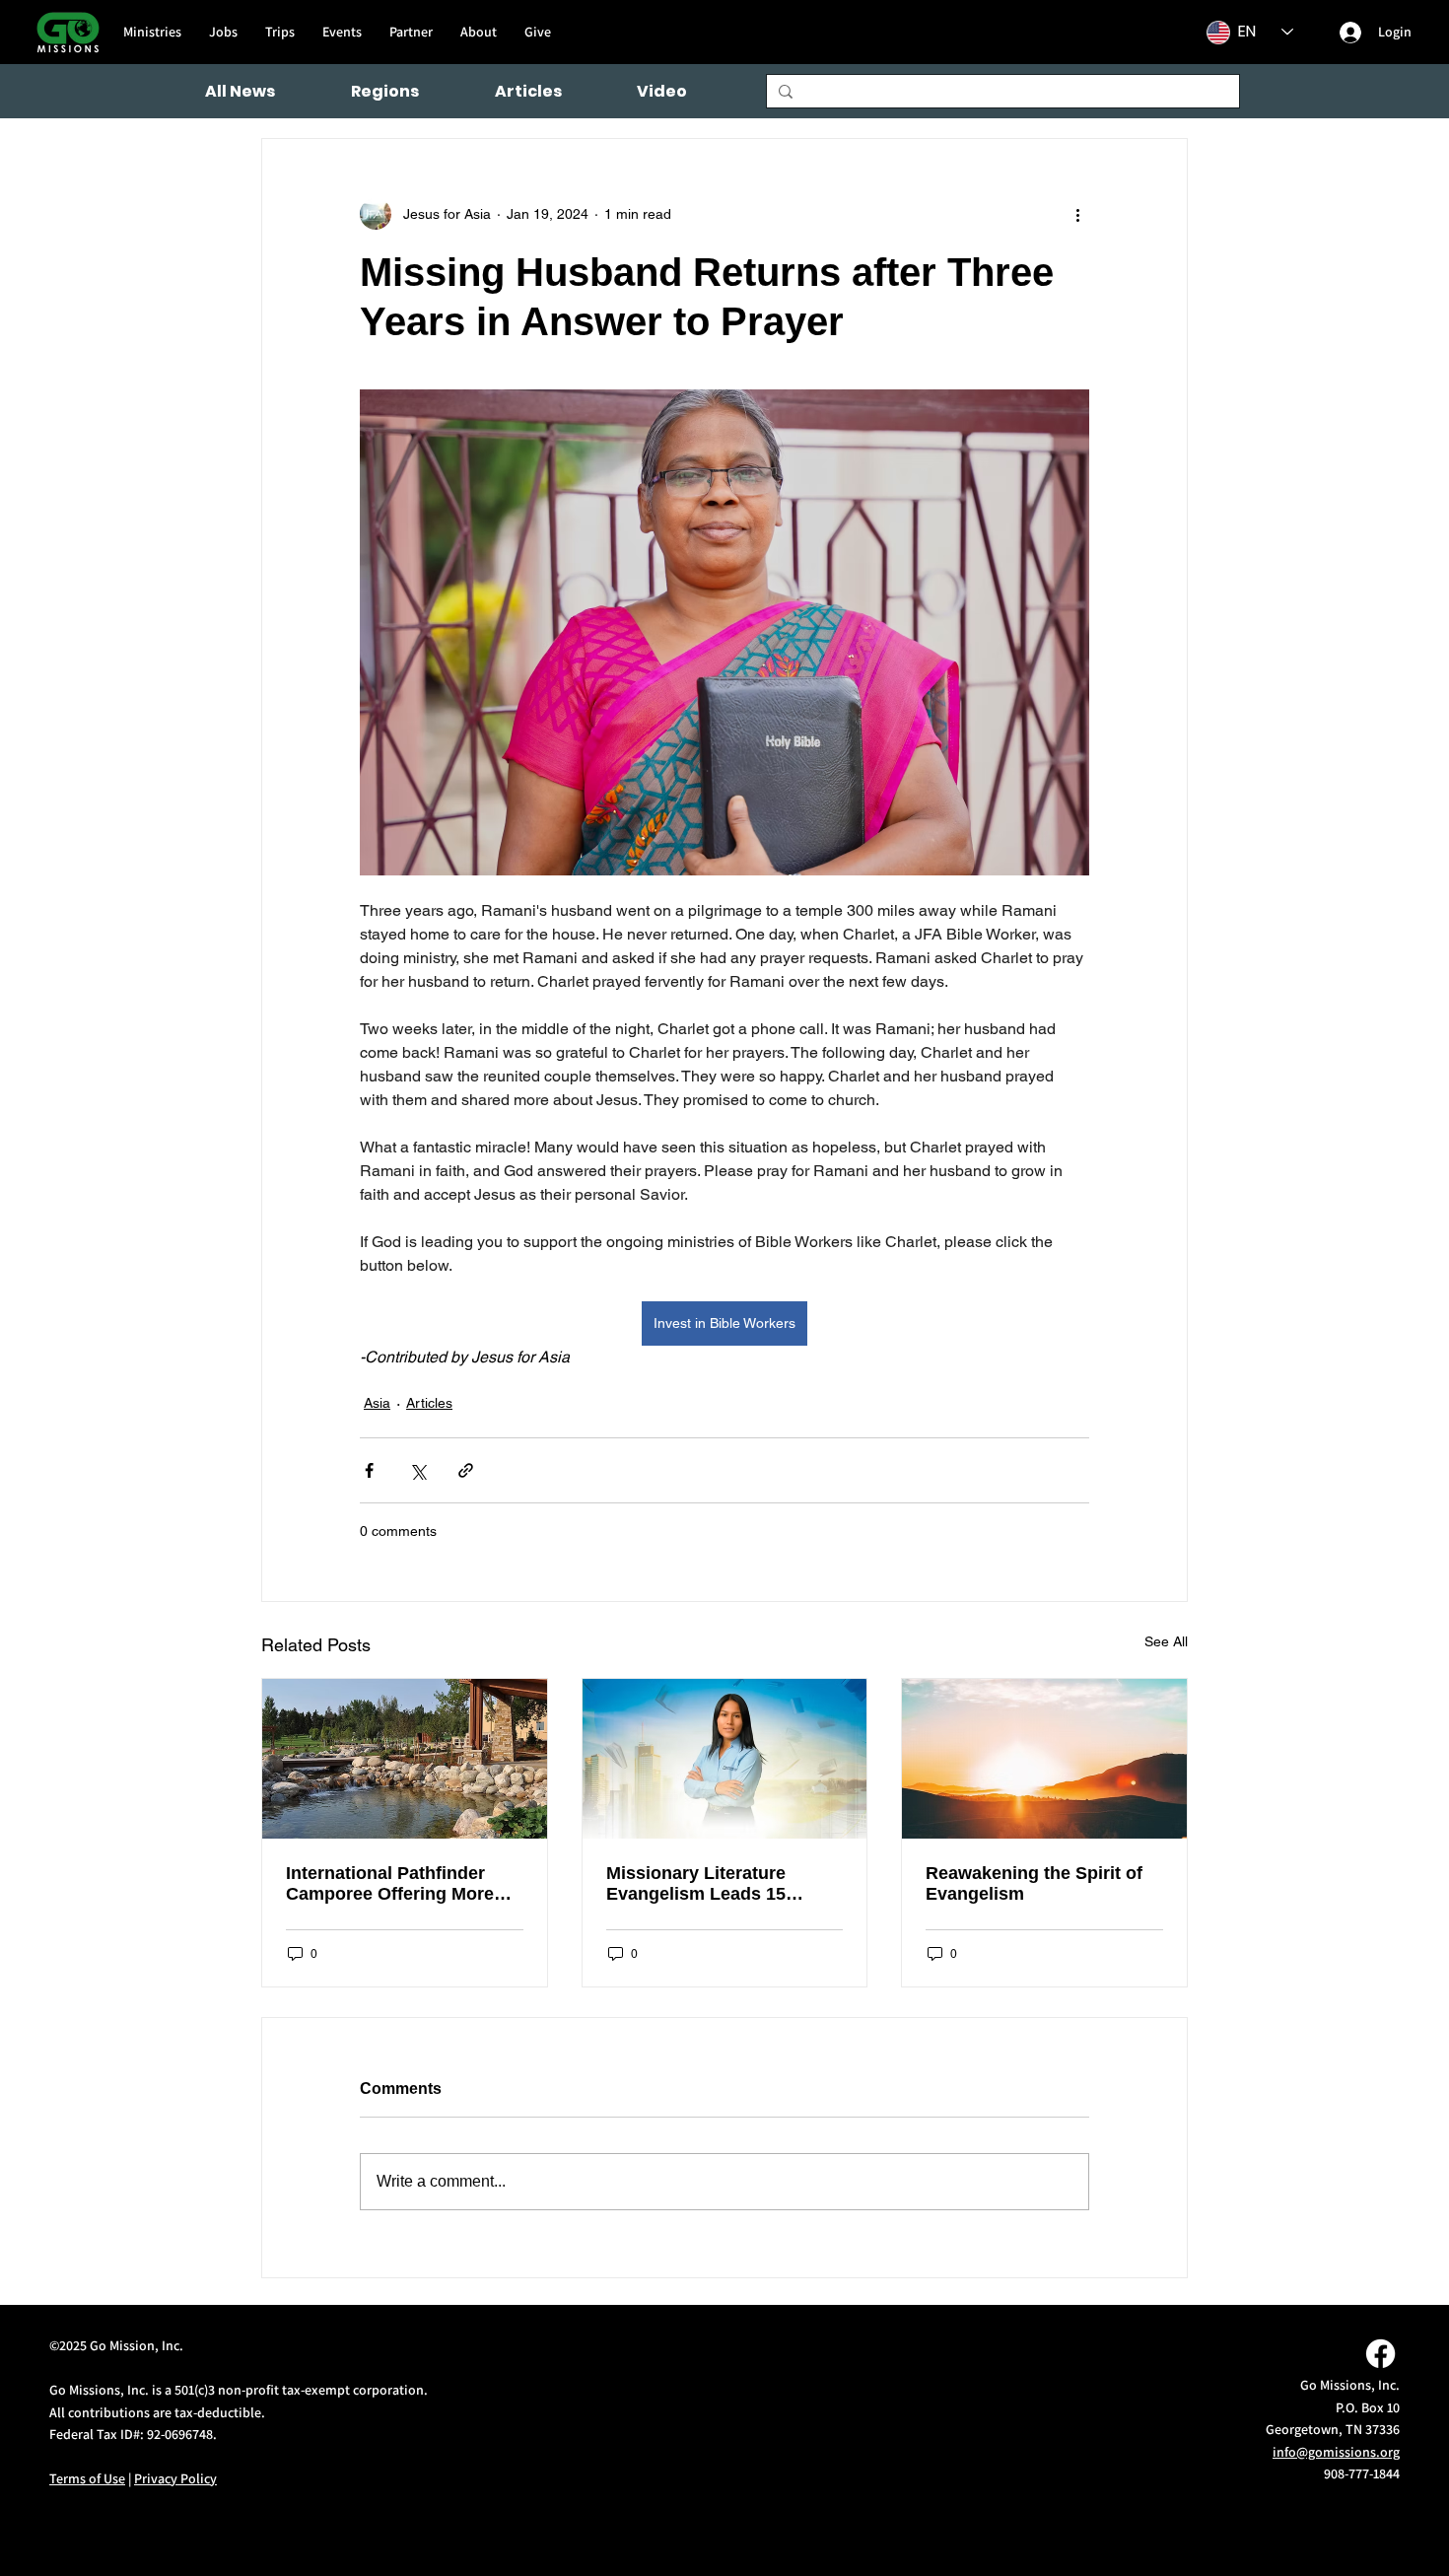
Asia (377, 1403)
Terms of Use (87, 2478)
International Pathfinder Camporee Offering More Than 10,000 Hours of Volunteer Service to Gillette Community (404, 1884)
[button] (385, 91)
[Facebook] (1380, 2354)
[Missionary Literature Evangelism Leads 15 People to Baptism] (725, 1759)
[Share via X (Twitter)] (417, 1470)
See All (1166, 1641)
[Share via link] (466, 1470)
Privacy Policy (175, 2478)
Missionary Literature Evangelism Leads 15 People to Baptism (696, 1884)
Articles (429, 1403)
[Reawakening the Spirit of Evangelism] (1044, 1759)
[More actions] (1077, 214)
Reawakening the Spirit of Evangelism (1034, 1883)
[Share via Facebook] (369, 1470)
